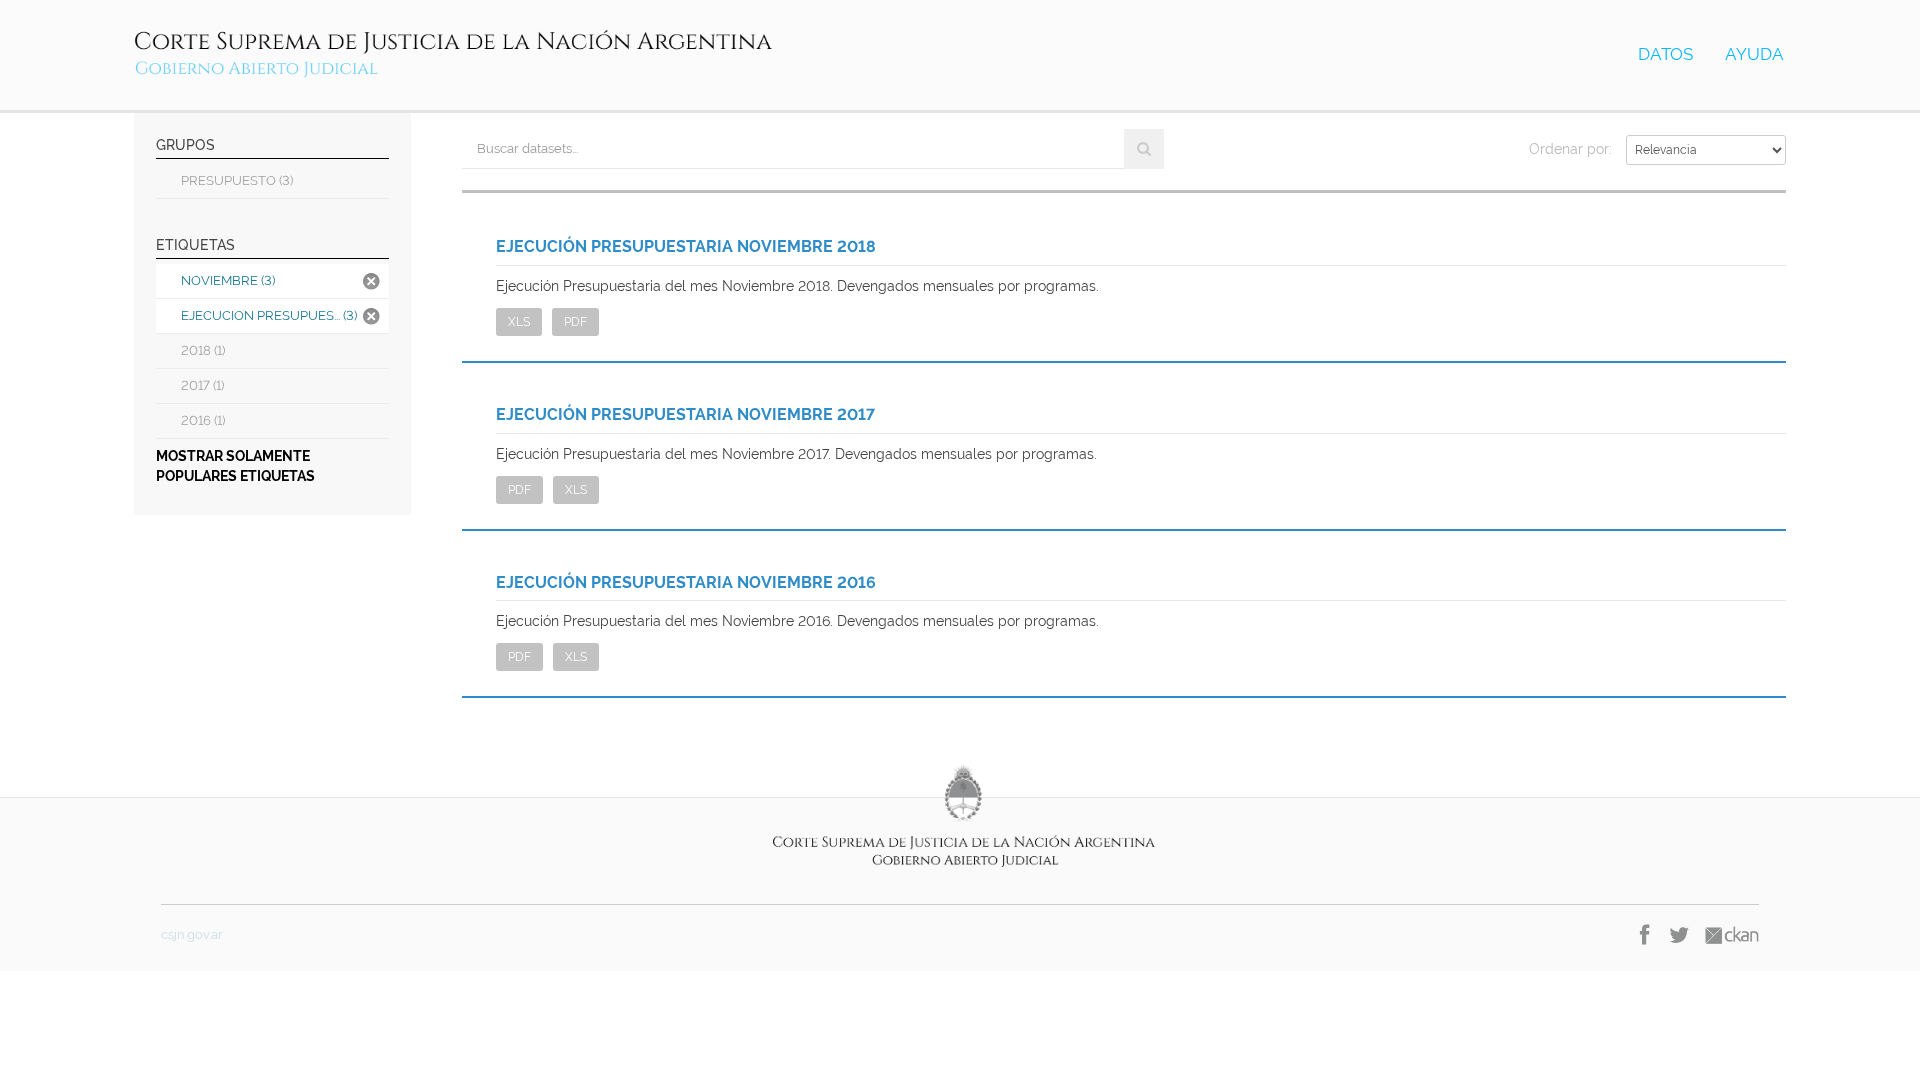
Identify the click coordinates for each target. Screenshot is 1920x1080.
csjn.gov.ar (192, 934)
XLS (519, 322)
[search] (1144, 149)
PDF (575, 322)
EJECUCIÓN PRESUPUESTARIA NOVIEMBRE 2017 (685, 414)
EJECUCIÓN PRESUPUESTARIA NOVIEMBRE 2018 (686, 246)
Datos (1665, 54)
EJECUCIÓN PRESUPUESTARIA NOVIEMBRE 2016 (686, 582)
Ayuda (1754, 54)
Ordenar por (1569, 149)
